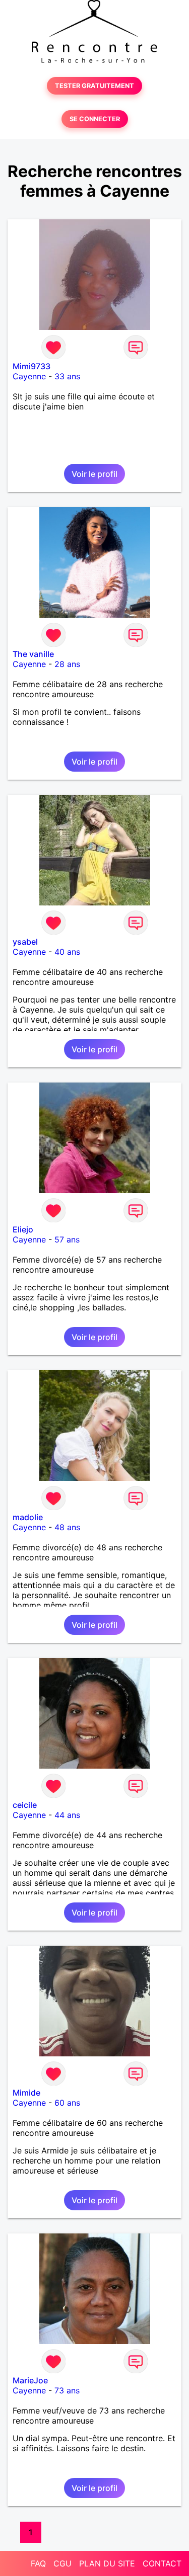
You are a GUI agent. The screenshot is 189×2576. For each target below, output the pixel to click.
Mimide (26, 2093)
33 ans (67, 376)
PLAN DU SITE (107, 2563)
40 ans (67, 952)
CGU (62, 2563)
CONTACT (162, 2563)
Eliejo (23, 1229)
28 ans (67, 664)
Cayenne (29, 376)
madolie (28, 1517)
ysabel (25, 942)
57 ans (67, 1239)
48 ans (67, 1527)
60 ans (67, 2103)
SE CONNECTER (95, 119)
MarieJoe (30, 2380)
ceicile (25, 1805)
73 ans (67, 2390)
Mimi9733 (31, 366)
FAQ (38, 2563)
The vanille (33, 654)
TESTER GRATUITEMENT (94, 86)
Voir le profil (94, 474)
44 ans (67, 1815)
